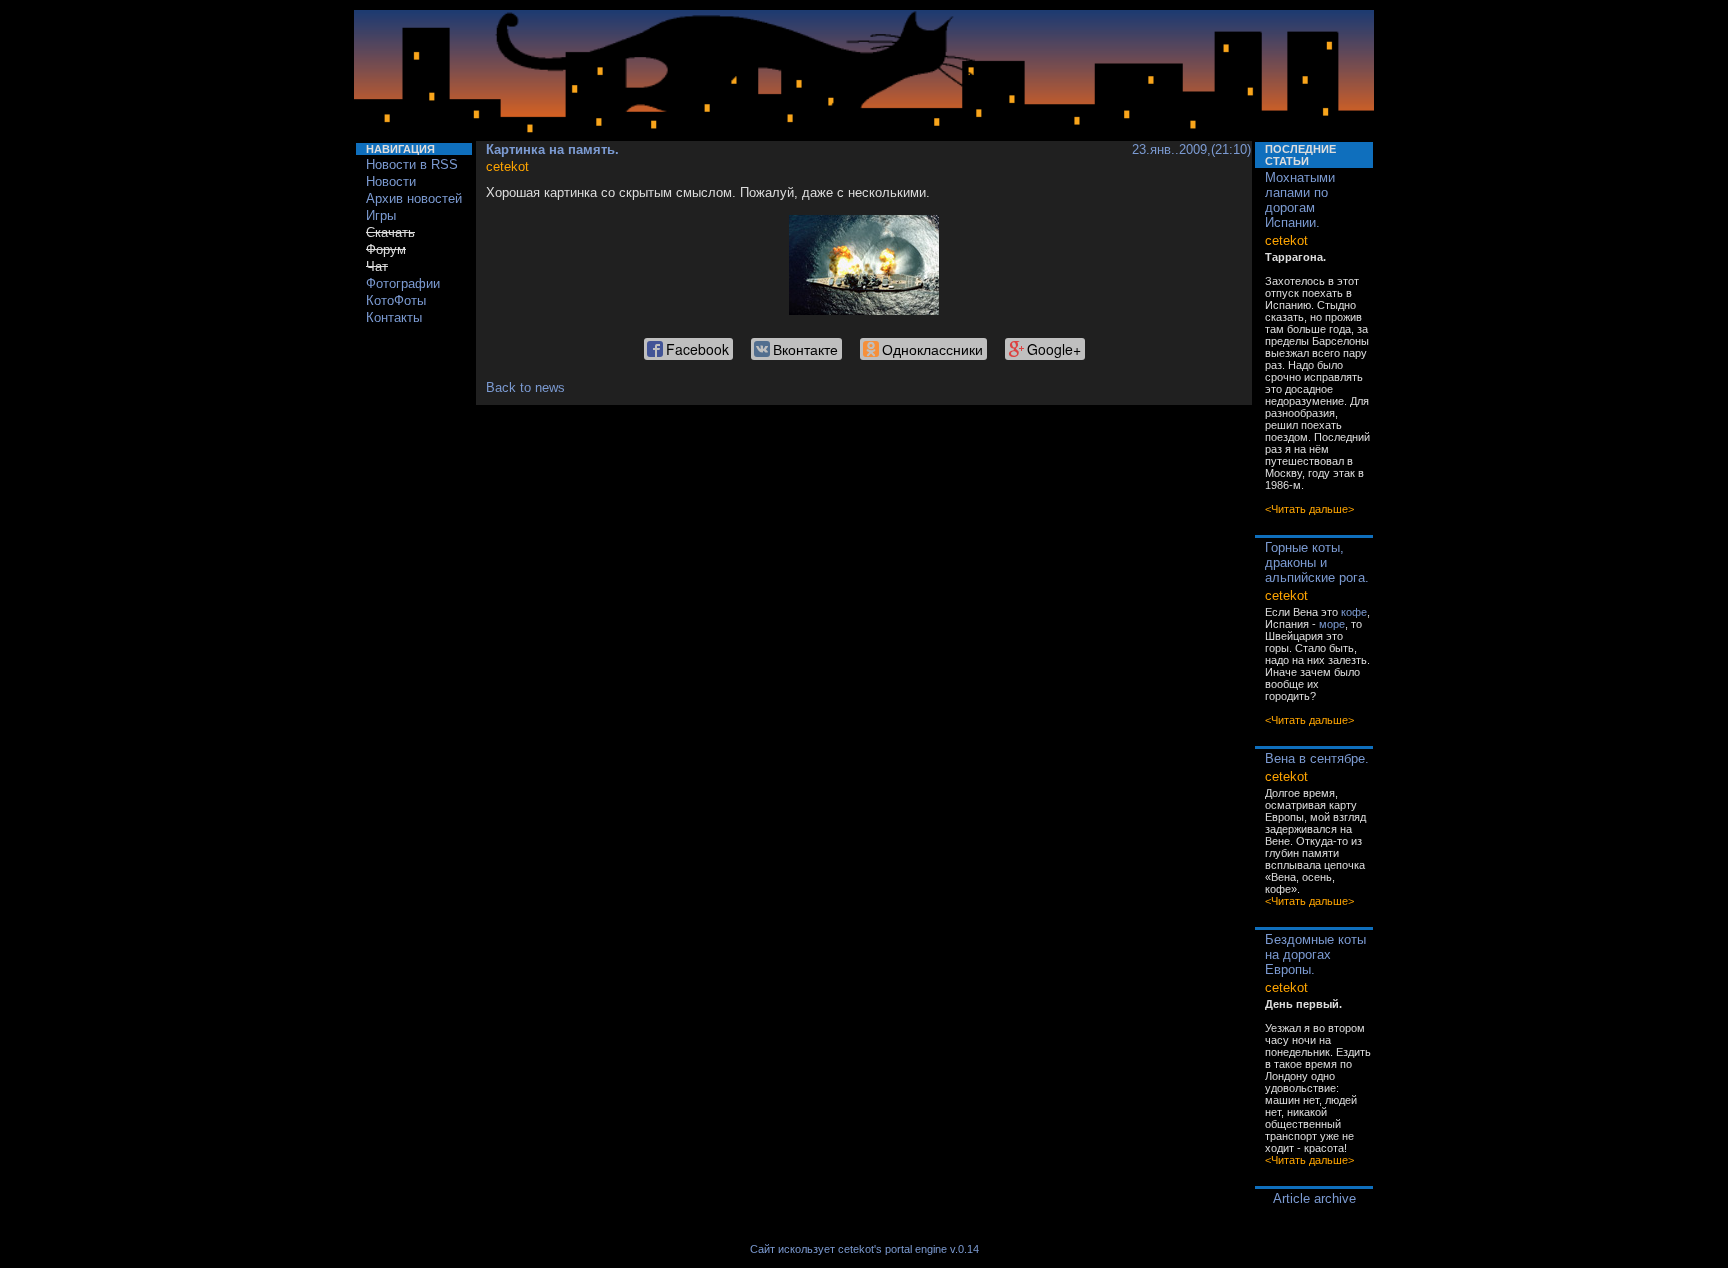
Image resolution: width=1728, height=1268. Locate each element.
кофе (1354, 612)
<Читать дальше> (1309, 509)
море (1332, 624)
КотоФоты (396, 300)
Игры (381, 215)
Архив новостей (414, 198)
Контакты (394, 317)
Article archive (1314, 1198)
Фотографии (403, 283)
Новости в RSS (412, 164)
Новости (391, 181)
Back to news (525, 387)
